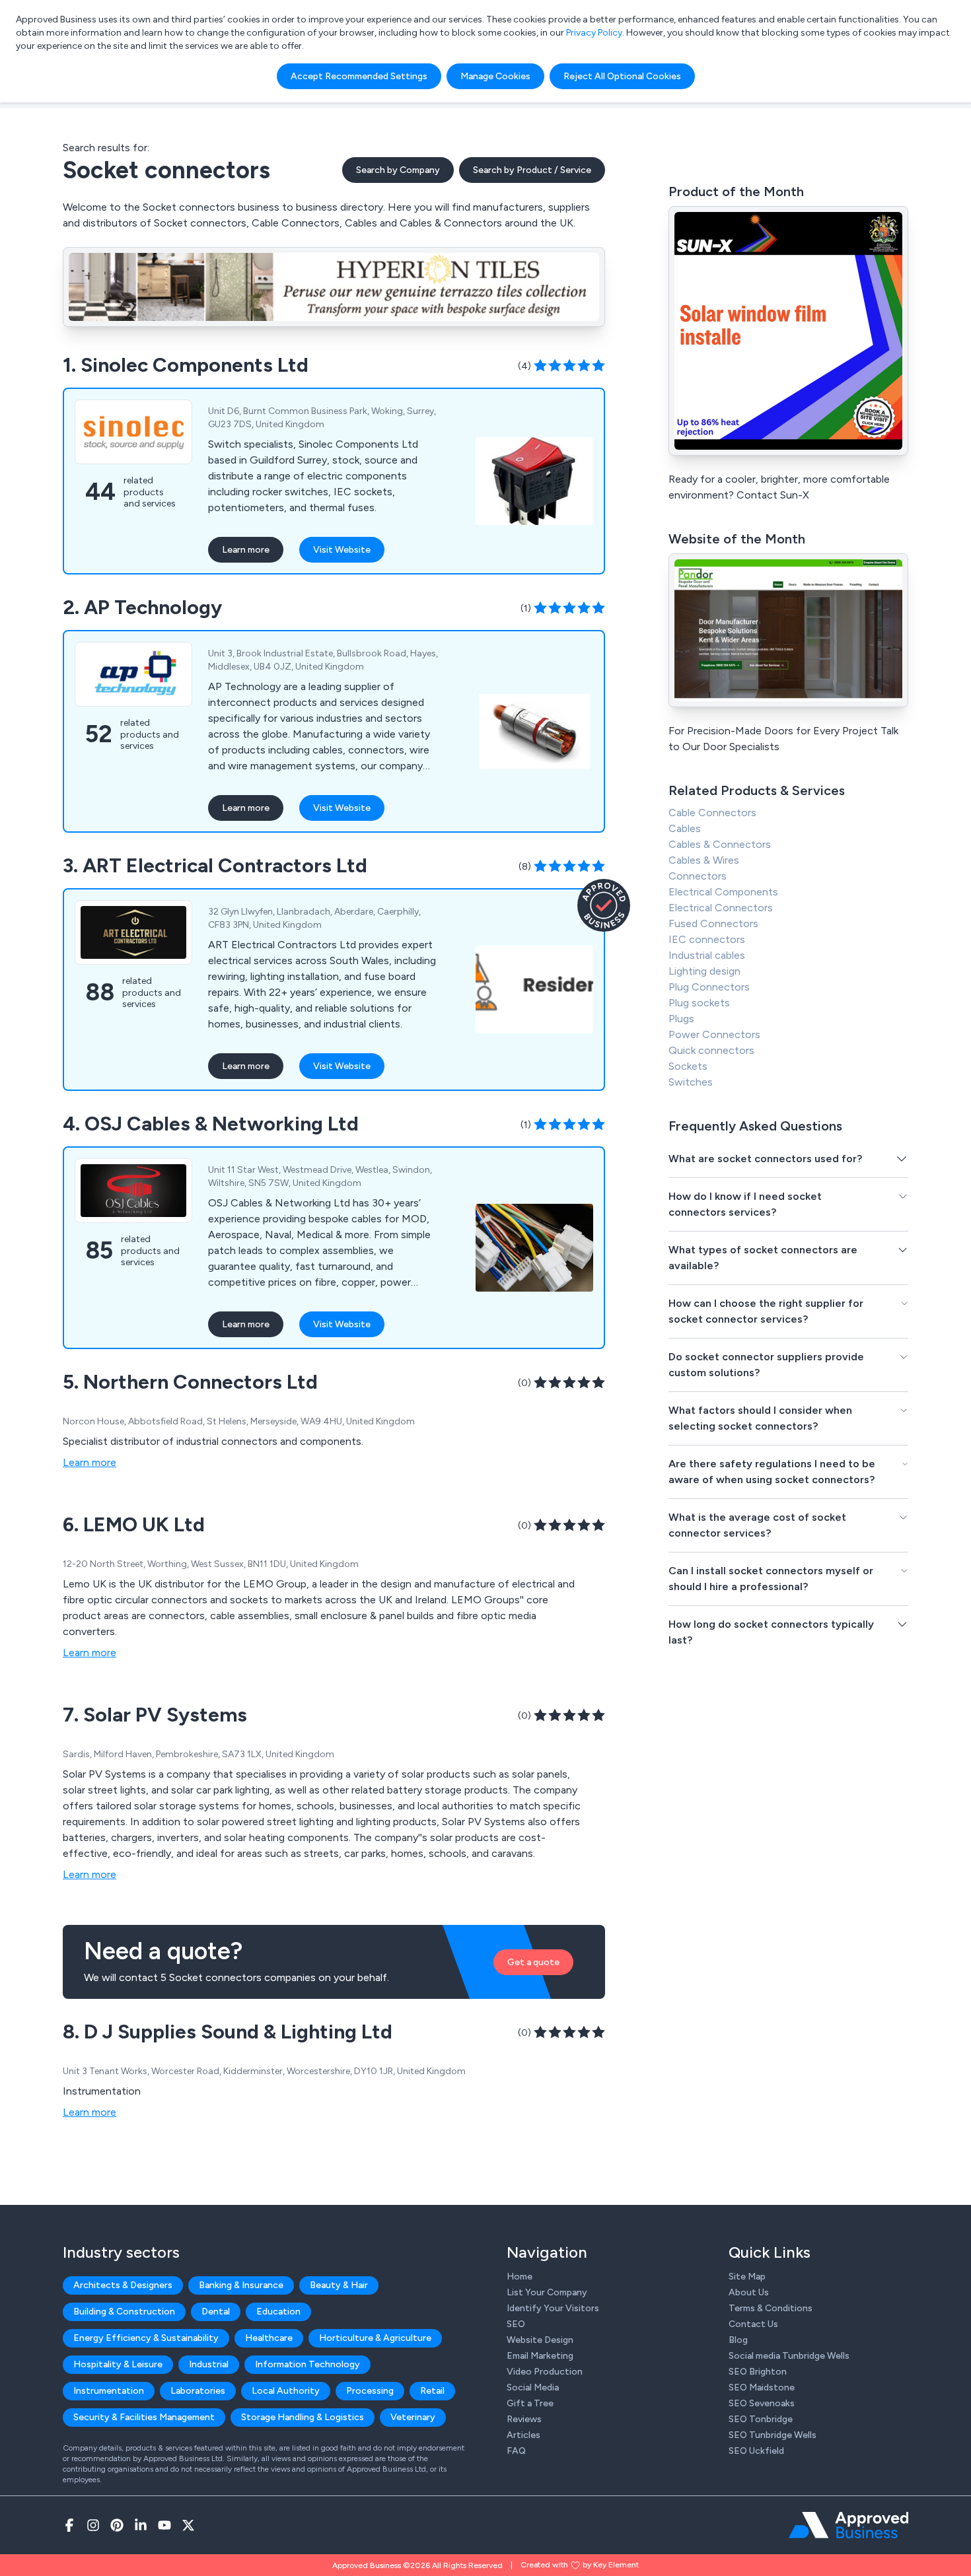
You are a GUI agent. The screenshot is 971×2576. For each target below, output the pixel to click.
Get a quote (533, 1962)
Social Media (533, 2387)
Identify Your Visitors (553, 2308)
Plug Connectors (709, 987)
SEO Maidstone (762, 2387)
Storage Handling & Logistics (303, 2417)
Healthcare (269, 2338)
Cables (685, 828)
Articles (523, 2435)
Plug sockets (699, 1003)
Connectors (698, 876)
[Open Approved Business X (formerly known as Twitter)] (188, 2525)
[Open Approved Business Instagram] (93, 2525)
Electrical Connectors (721, 908)
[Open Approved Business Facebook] (69, 2525)
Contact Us (753, 2324)
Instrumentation (109, 2391)
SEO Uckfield (756, 2451)
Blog (738, 2340)
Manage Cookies (495, 76)
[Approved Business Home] (848, 2525)
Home (520, 2277)
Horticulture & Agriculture (375, 2338)
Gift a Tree (530, 2403)
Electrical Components (723, 892)
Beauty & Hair (339, 2285)
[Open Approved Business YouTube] (164, 2525)
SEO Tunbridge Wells (773, 2435)
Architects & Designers (123, 2285)
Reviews (524, 2419)
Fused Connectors (713, 923)
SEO (516, 2324)
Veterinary (413, 2417)
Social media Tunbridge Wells (789, 2356)
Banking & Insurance (241, 2285)
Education (278, 2312)
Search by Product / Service (532, 170)
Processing (370, 2391)
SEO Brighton (758, 2372)
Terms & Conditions (771, 2308)
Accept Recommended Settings (359, 76)
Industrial (209, 2364)
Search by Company (398, 170)
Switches (691, 1082)
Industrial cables (707, 955)
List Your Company (547, 2292)
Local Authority (286, 2391)
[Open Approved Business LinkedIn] (141, 2525)
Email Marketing (540, 2356)
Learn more (246, 550)
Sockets (688, 1066)
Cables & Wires (704, 860)
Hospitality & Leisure (118, 2364)
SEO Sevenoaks (762, 2403)
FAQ (516, 2451)
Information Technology (307, 2364)
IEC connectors (707, 939)
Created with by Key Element (580, 2565)
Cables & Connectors (720, 844)
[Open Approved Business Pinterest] (117, 2525)
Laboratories (198, 2391)
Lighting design (704, 971)
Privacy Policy (594, 33)
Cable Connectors (712, 813)
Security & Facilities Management (144, 2417)
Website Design (540, 2340)
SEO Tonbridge (761, 2419)
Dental (216, 2312)
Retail (432, 2391)
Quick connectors (711, 1050)
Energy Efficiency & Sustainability (146, 2338)
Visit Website (342, 550)
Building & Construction (124, 2312)
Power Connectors (714, 1034)
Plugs (681, 1019)
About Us (749, 2292)
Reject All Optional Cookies (622, 76)
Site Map (747, 2277)
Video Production (545, 2372)
